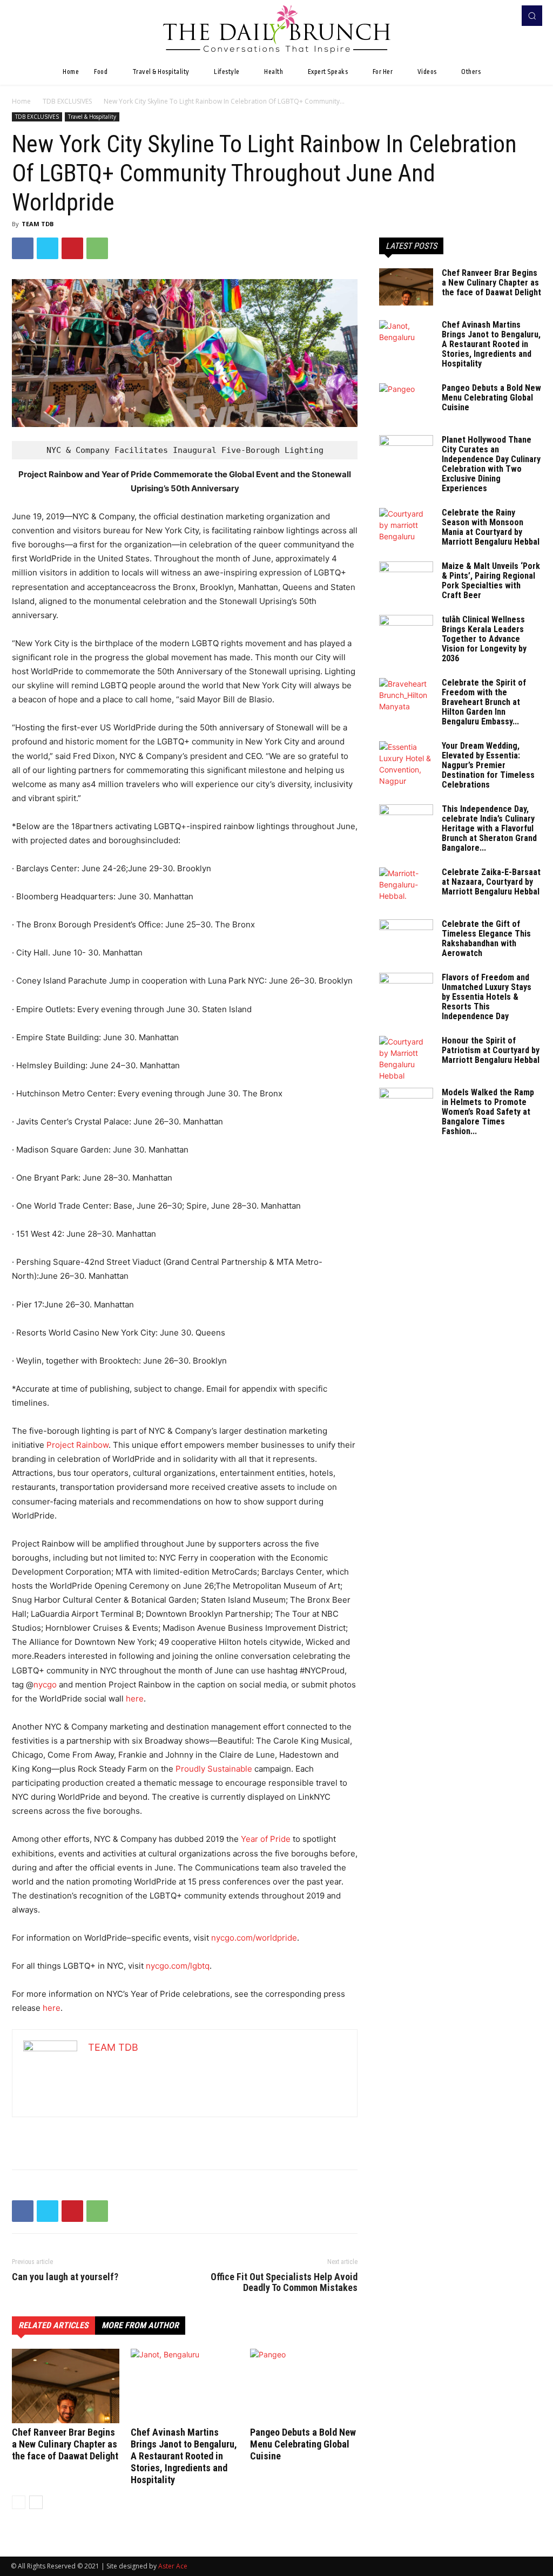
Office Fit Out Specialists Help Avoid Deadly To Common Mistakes (284, 2282)
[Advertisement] (185, 2133)
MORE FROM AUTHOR (140, 2325)
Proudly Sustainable (214, 1769)
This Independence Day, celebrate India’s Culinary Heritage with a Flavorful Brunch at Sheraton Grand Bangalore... (489, 828)
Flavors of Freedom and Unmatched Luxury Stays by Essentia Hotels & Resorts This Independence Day (487, 997)
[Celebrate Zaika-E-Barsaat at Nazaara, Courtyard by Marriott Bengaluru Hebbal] (406, 886)
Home (21, 101)
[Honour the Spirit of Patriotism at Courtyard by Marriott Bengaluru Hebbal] (406, 1059)
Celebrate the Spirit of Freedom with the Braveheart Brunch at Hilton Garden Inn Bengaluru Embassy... (484, 702)
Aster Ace (173, 2566)
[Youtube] (503, 16)
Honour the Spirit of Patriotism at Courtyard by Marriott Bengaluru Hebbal (491, 1050)
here (135, 1699)
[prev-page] (19, 2502)
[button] (532, 16)
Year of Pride (266, 1839)
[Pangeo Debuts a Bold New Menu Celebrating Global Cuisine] (304, 2386)
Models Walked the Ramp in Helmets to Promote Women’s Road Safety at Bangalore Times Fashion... (488, 1112)
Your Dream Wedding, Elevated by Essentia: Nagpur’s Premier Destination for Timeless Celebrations (488, 765)
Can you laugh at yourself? (65, 2277)
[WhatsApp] (97, 248)
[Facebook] (488, 16)
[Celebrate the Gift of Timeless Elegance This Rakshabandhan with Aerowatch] (406, 938)
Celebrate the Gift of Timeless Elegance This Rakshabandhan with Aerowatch (486, 938)
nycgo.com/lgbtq (178, 1966)
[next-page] (36, 2502)
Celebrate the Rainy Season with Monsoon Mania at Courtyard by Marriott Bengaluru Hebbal (491, 527)
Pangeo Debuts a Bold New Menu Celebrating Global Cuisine (303, 2444)
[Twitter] (48, 248)
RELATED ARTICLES (53, 2325)
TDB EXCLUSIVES (67, 101)
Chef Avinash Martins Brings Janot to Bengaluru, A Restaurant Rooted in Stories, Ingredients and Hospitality (184, 2456)
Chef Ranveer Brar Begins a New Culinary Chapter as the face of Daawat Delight (65, 2444)
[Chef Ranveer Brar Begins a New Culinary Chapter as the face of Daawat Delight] (66, 2386)
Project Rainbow (77, 1445)
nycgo (45, 1684)
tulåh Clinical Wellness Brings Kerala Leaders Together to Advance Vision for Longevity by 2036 (484, 639)
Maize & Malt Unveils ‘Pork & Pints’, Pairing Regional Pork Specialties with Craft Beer (491, 581)
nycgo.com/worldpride (254, 1938)
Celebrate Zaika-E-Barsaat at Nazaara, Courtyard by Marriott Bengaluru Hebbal (491, 882)
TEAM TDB (38, 224)
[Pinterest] (72, 248)
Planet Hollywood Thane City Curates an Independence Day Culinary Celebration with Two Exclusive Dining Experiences (491, 464)
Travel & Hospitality (92, 117)
